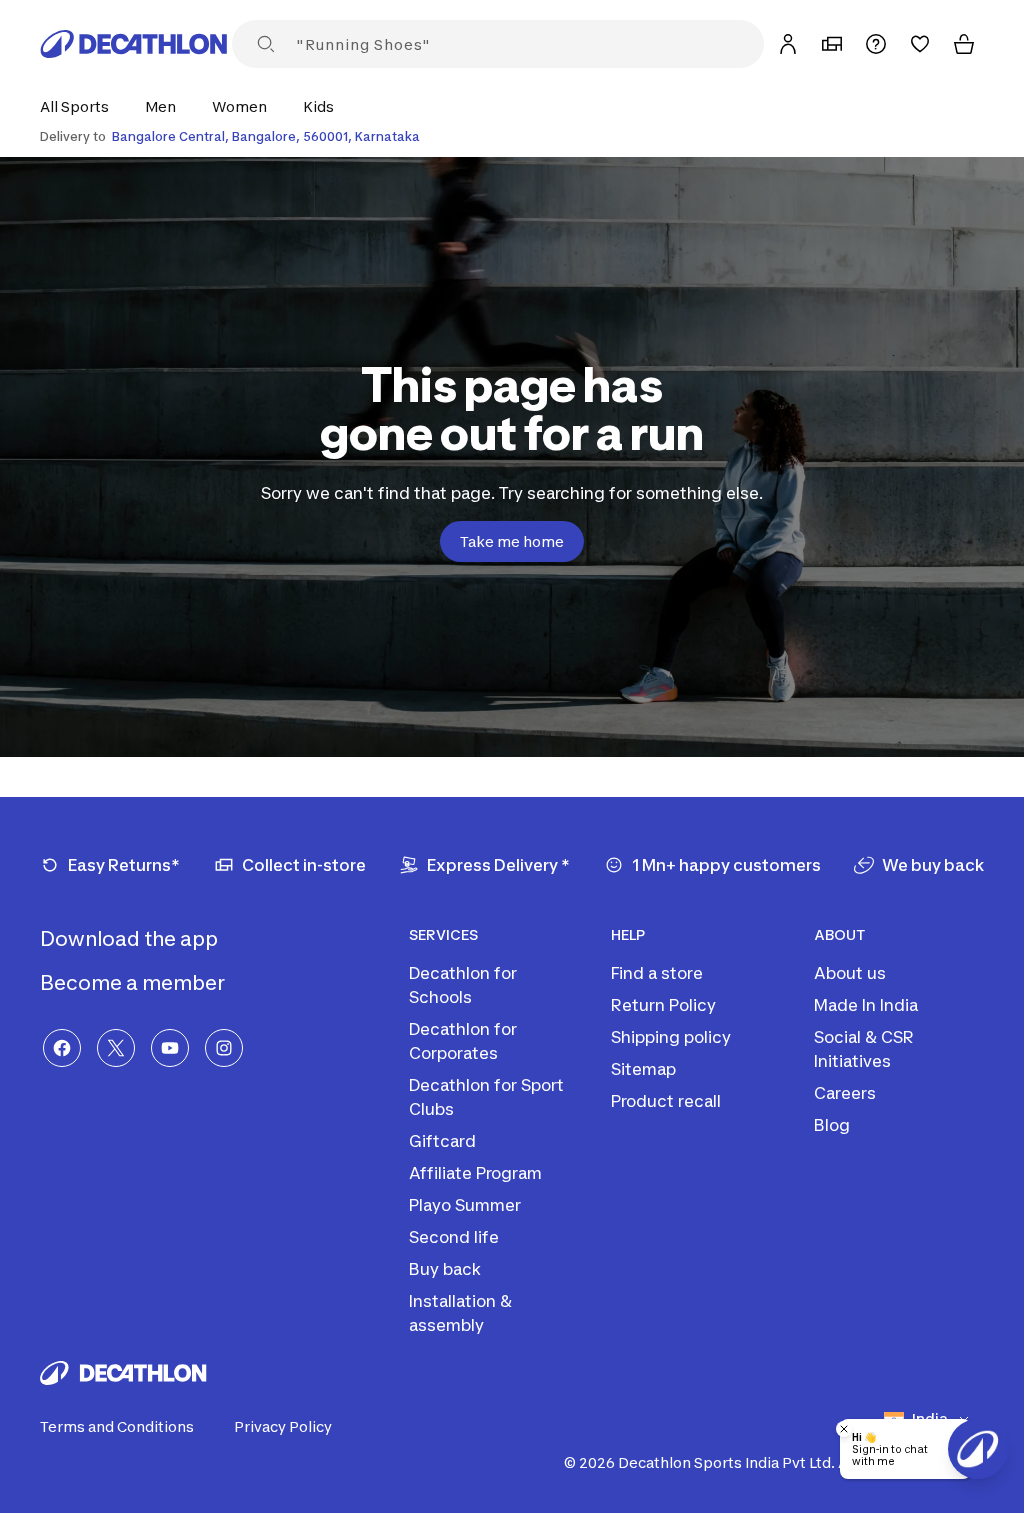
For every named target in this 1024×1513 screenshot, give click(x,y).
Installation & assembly (460, 1313)
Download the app (131, 939)
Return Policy (663, 1005)
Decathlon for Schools (463, 985)
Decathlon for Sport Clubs (486, 1097)
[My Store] (832, 44)
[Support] (876, 44)
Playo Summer (465, 1205)
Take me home (512, 541)
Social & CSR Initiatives (864, 1049)
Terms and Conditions (117, 1426)
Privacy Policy (283, 1426)
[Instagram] (224, 1048)
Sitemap (643, 1069)
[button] (80, 106)
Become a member (134, 983)
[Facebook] (62, 1048)
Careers (845, 1093)
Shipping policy (671, 1037)
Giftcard (442, 1141)
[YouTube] (170, 1048)
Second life (454, 1237)
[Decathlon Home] (134, 44)
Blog (832, 1125)
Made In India (866, 1005)
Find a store (657, 973)
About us (850, 973)
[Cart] (964, 44)
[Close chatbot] (844, 1429)
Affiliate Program (475, 1173)
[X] (116, 1048)
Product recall (666, 1101)
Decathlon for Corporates (463, 1041)
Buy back (445, 1269)
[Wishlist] (920, 44)
